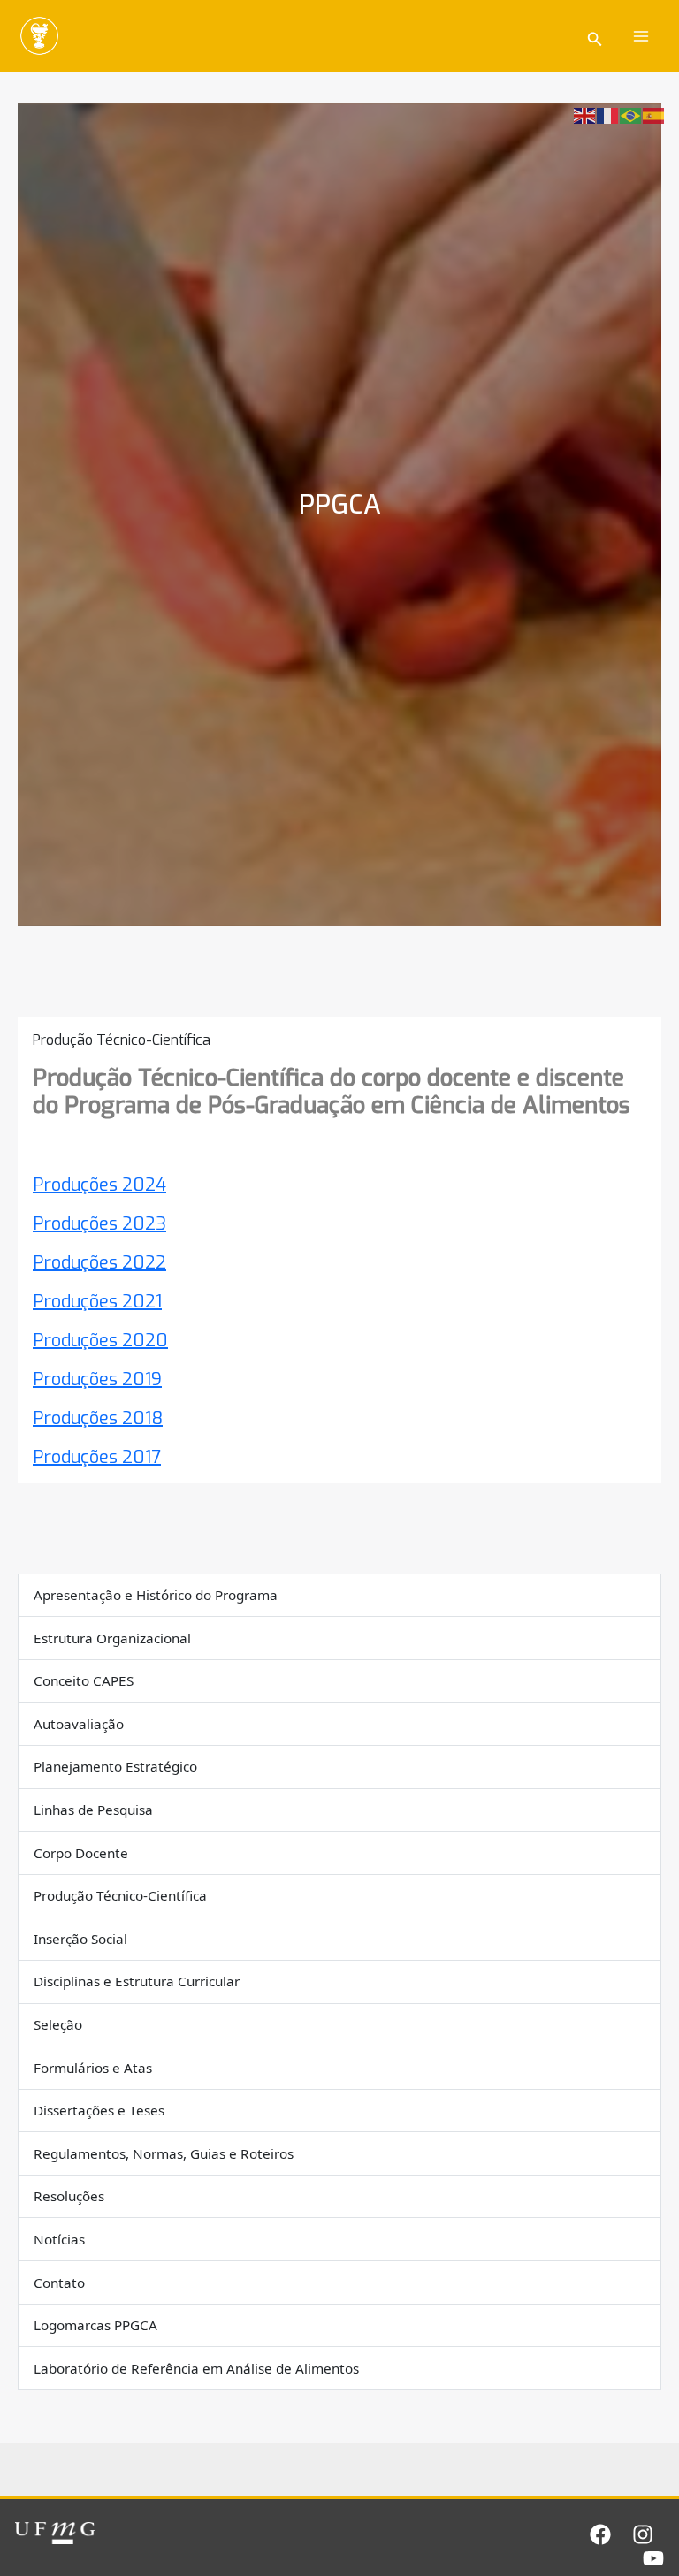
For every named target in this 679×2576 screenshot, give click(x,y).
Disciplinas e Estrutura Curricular (137, 1981)
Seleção (58, 2024)
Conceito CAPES (84, 1680)
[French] (608, 114)
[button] (595, 37)
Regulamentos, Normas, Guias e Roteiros (164, 2153)
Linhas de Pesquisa (93, 1810)
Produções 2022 (99, 1263)
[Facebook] (600, 2534)
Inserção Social (80, 1939)
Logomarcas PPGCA (95, 2325)
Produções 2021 (97, 1302)
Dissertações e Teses (99, 2110)
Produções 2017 (97, 1457)
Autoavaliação (79, 1724)
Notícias (59, 2239)
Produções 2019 (97, 1379)
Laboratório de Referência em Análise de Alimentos (196, 2368)
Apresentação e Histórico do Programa (156, 1595)
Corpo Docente (81, 1853)
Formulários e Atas (93, 2068)
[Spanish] (654, 114)
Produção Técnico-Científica (120, 1895)
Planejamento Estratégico (115, 1766)
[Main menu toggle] (642, 36)
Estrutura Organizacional (112, 1638)
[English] (585, 114)
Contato (59, 2283)
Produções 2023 (99, 1224)
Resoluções (69, 2196)
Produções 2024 (99, 1185)
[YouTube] (653, 2558)
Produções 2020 (100, 1341)
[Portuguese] (631, 114)
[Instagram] (643, 2534)
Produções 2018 (98, 1418)
